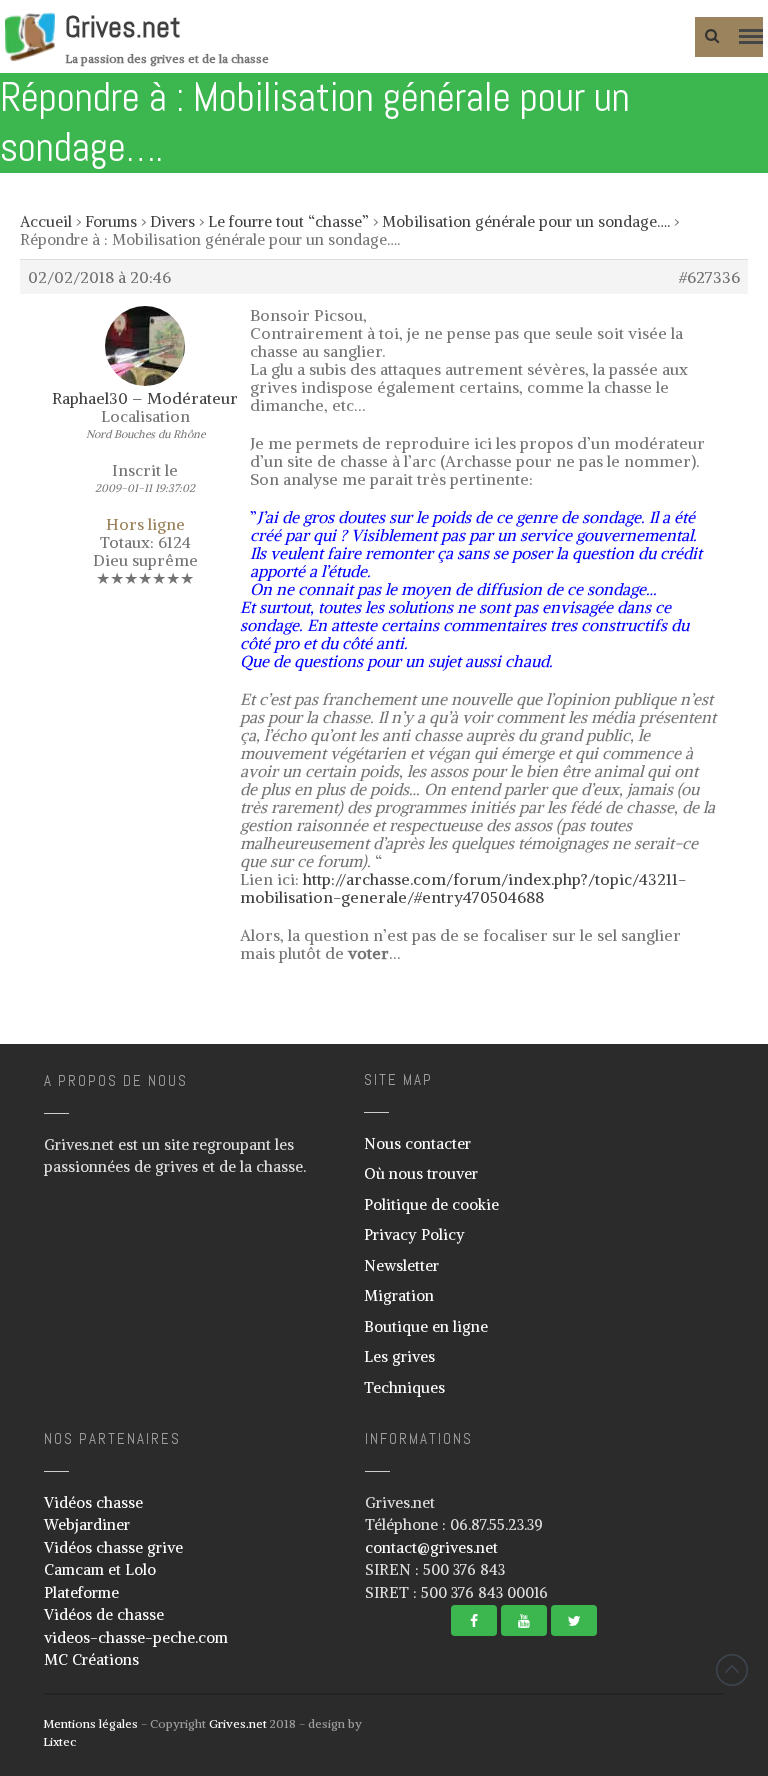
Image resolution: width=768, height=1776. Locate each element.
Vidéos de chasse (104, 1614)
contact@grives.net (431, 1547)
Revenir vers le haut (732, 1670)
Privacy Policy (414, 1234)
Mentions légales (90, 1723)
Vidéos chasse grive (113, 1547)
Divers (172, 221)
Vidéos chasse (93, 1502)
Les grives (399, 1356)
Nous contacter (417, 1143)
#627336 (709, 277)
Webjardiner (87, 1524)
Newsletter (401, 1265)
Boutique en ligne (426, 1326)
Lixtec (59, 1741)
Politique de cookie (431, 1204)
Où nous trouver (421, 1173)
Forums (111, 221)
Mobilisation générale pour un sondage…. (526, 221)
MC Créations (91, 1659)
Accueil (46, 221)
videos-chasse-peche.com (136, 1637)
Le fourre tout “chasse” (288, 221)
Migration (399, 1295)
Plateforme (81, 1592)
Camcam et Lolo (100, 1569)
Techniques (404, 1387)
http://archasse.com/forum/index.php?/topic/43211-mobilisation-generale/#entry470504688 (463, 888)
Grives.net (123, 27)
